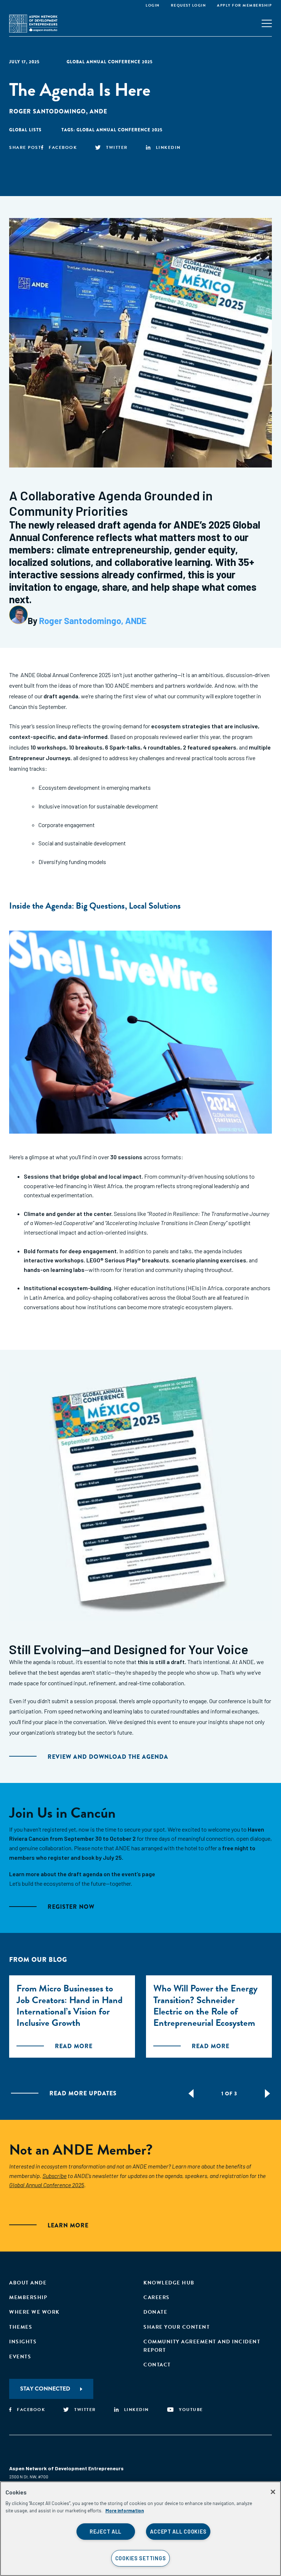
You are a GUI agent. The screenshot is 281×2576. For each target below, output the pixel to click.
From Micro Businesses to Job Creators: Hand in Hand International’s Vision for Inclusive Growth (70, 2006)
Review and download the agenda (108, 1757)
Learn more (68, 2225)
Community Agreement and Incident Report (202, 2346)
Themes (21, 2327)
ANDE (98, 111)
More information (125, 2511)
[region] (140, 2529)
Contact (157, 2365)
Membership (28, 2297)
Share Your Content (177, 2327)
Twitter (117, 147)
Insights (23, 2342)
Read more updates (83, 2093)
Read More (74, 2046)
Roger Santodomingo (48, 111)
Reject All (106, 2532)
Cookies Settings (141, 2558)
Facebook (63, 147)
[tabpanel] (72, 2017)
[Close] (273, 2492)
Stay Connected (45, 2389)
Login (153, 5)
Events (20, 2357)
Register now (71, 1907)
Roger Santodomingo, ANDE (93, 621)
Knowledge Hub (169, 2283)
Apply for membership (244, 5)
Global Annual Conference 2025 (110, 62)
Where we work (34, 2312)
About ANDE (28, 2283)
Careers (157, 2297)
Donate (155, 2312)
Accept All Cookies (178, 2532)
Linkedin (168, 147)
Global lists (25, 130)
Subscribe (55, 2176)
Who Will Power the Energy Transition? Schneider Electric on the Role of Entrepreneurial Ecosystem (205, 2006)
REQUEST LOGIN (189, 5)
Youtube (191, 2410)
